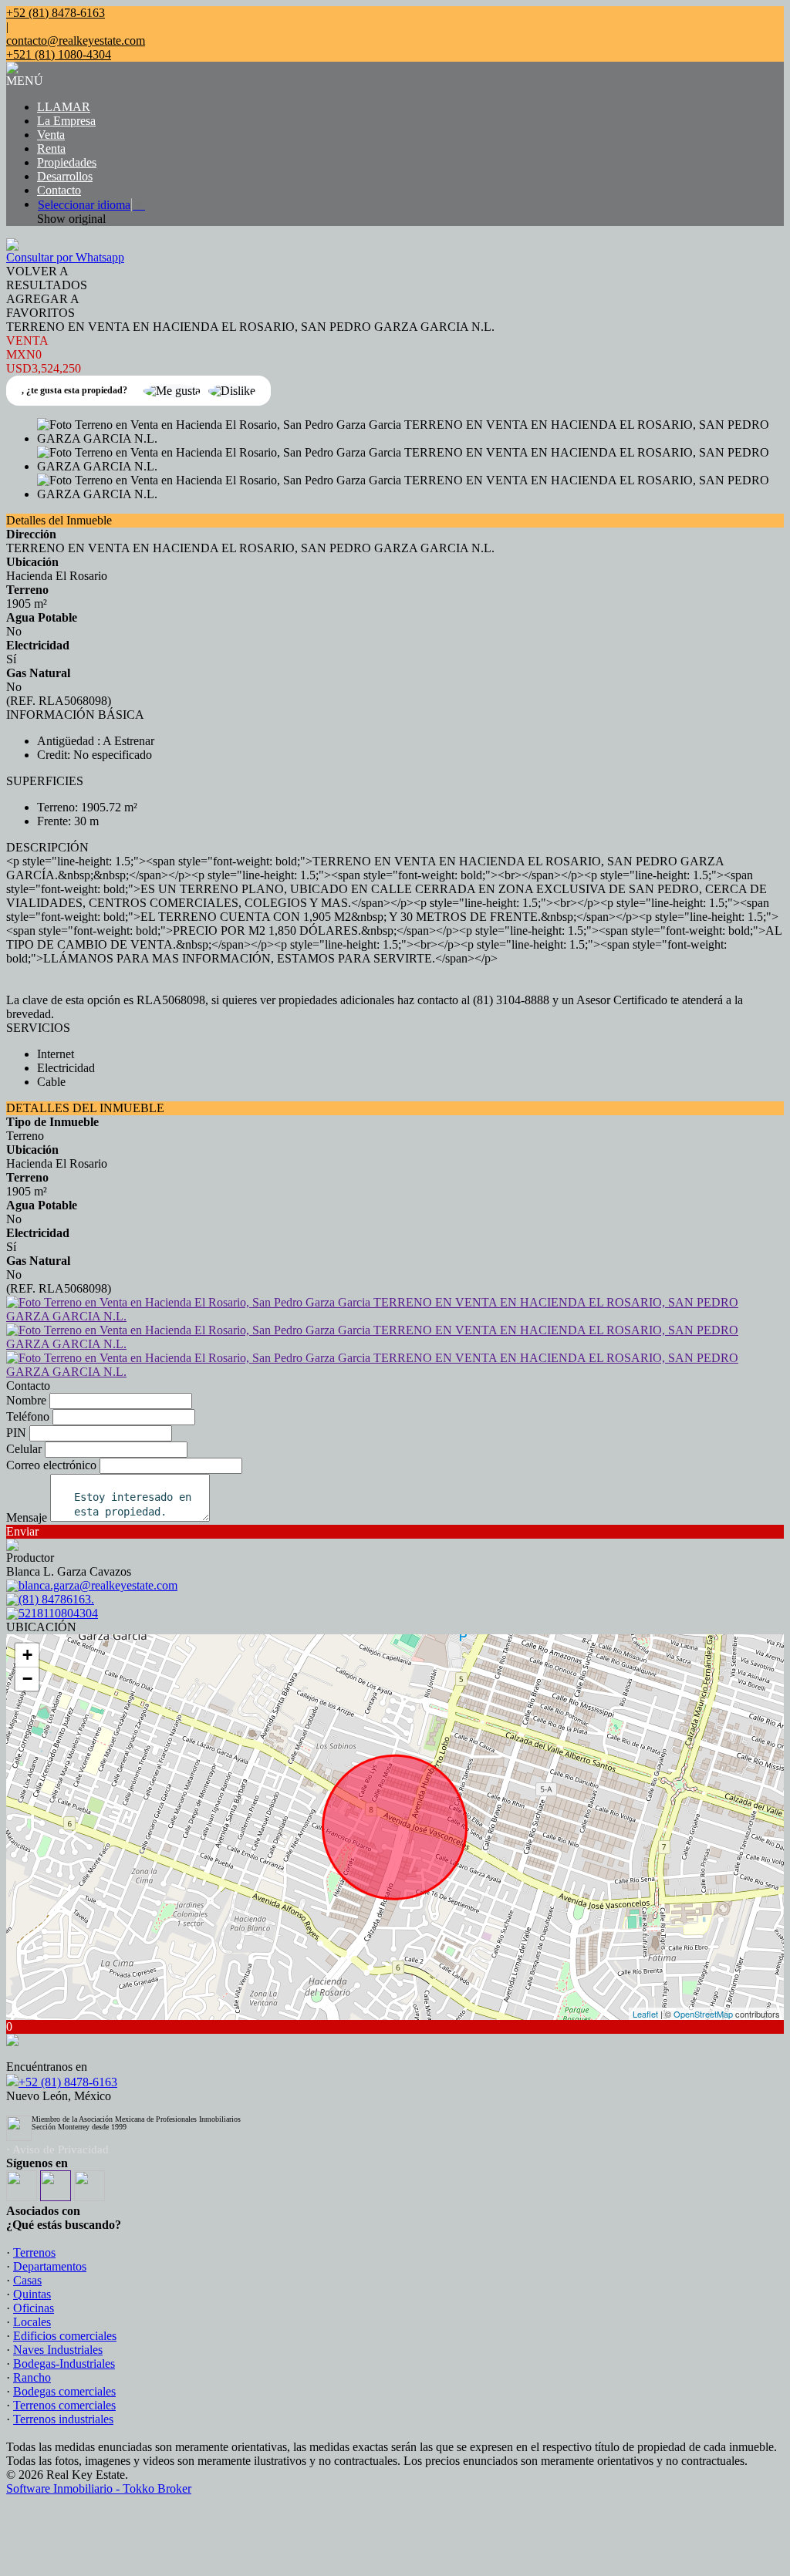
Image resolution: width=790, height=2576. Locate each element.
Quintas (32, 2294)
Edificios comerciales (65, 2336)
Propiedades (67, 162)
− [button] (27, 1679)
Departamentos (50, 2266)
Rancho (32, 2377)
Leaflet (645, 2014)
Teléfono (28, 1416)
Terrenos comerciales (64, 2405)
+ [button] (27, 1655)
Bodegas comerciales (64, 2391)
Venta (51, 135)
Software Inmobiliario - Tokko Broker (99, 2488)
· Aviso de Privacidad (57, 2149)
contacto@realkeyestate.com (76, 40)
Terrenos (34, 2252)
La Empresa (66, 121)
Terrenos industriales (63, 2419)
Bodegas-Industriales (64, 2364)
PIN (16, 1433)
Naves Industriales (58, 2350)
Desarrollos (65, 176)
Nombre (26, 1400)
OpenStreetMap (703, 2014)
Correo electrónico (51, 1465)
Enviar (22, 1531)
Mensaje (27, 1517)
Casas (27, 2280)
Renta (51, 148)
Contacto (59, 190)
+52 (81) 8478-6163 (68, 2082)
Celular (24, 1449)
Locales (32, 2322)
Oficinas (34, 2308)
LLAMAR (64, 107)
